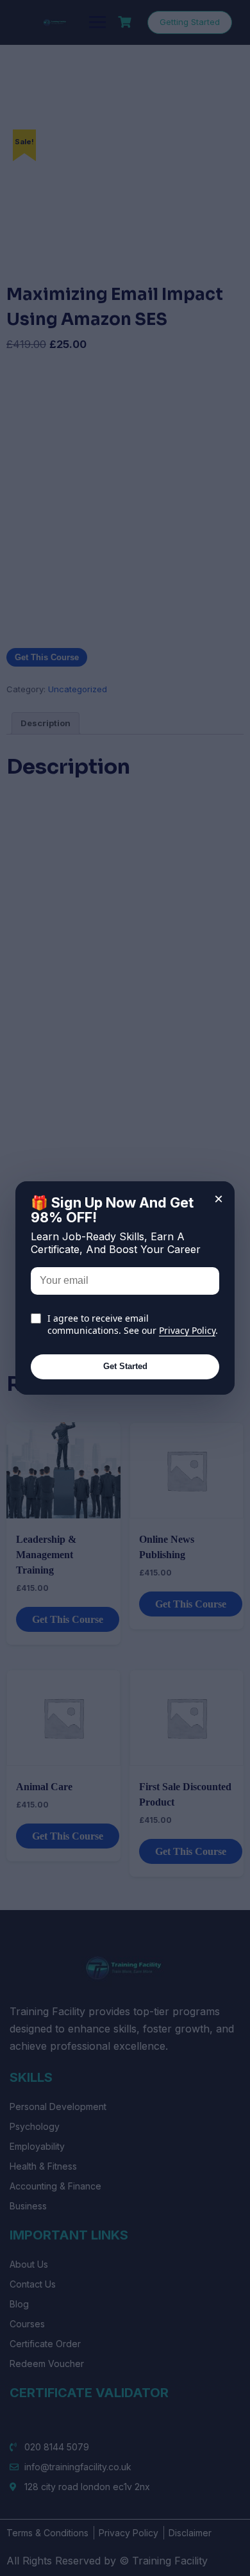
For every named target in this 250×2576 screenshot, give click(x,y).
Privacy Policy (187, 1330)
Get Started (125, 1366)
